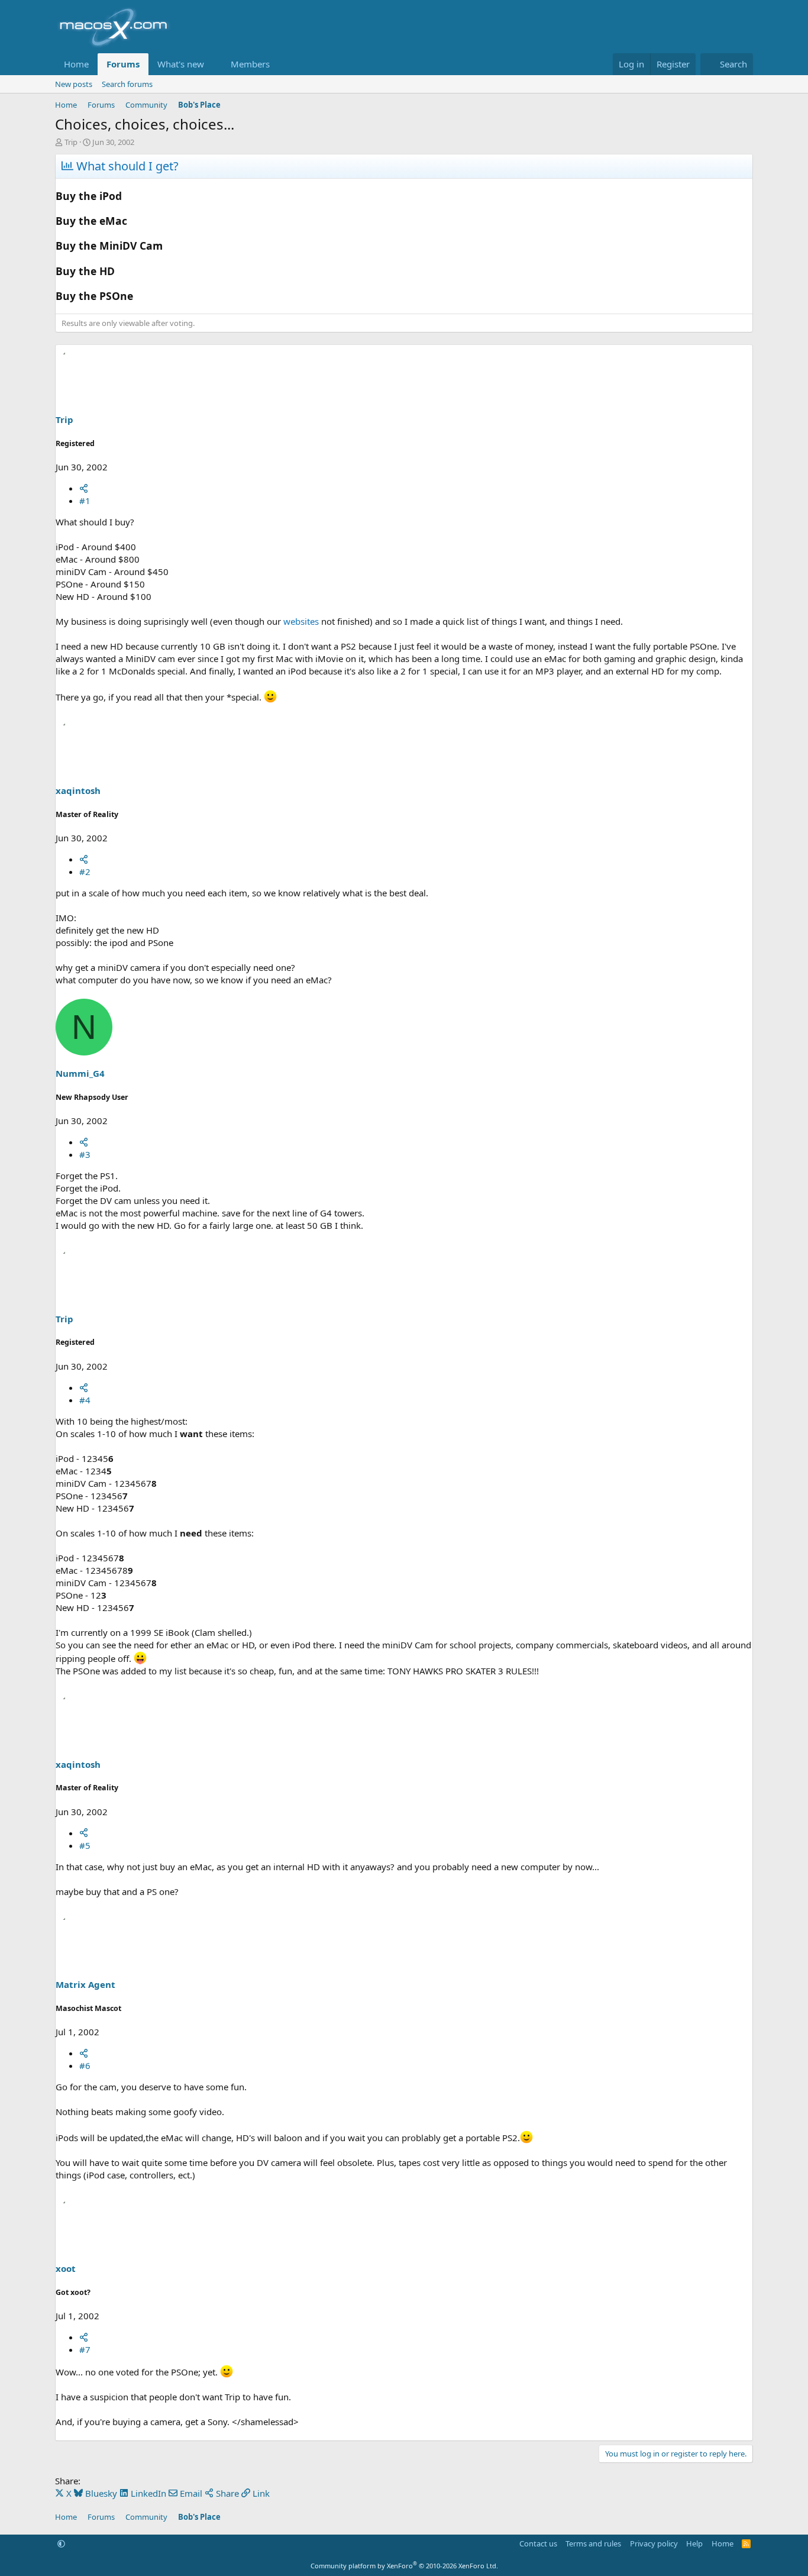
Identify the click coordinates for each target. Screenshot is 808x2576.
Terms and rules (593, 2543)
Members (250, 64)
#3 (85, 1154)
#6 (85, 2065)
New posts (74, 84)
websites (301, 621)
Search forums (127, 84)
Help (694, 2543)
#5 (85, 1845)
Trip (71, 142)
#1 (85, 501)
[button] (214, 64)
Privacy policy (654, 2543)
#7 (85, 2349)
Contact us (538, 2543)
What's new (181, 64)
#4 (85, 1400)
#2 (85, 871)
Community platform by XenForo (404, 2566)
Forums (123, 64)
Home (76, 64)
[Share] (84, 488)
